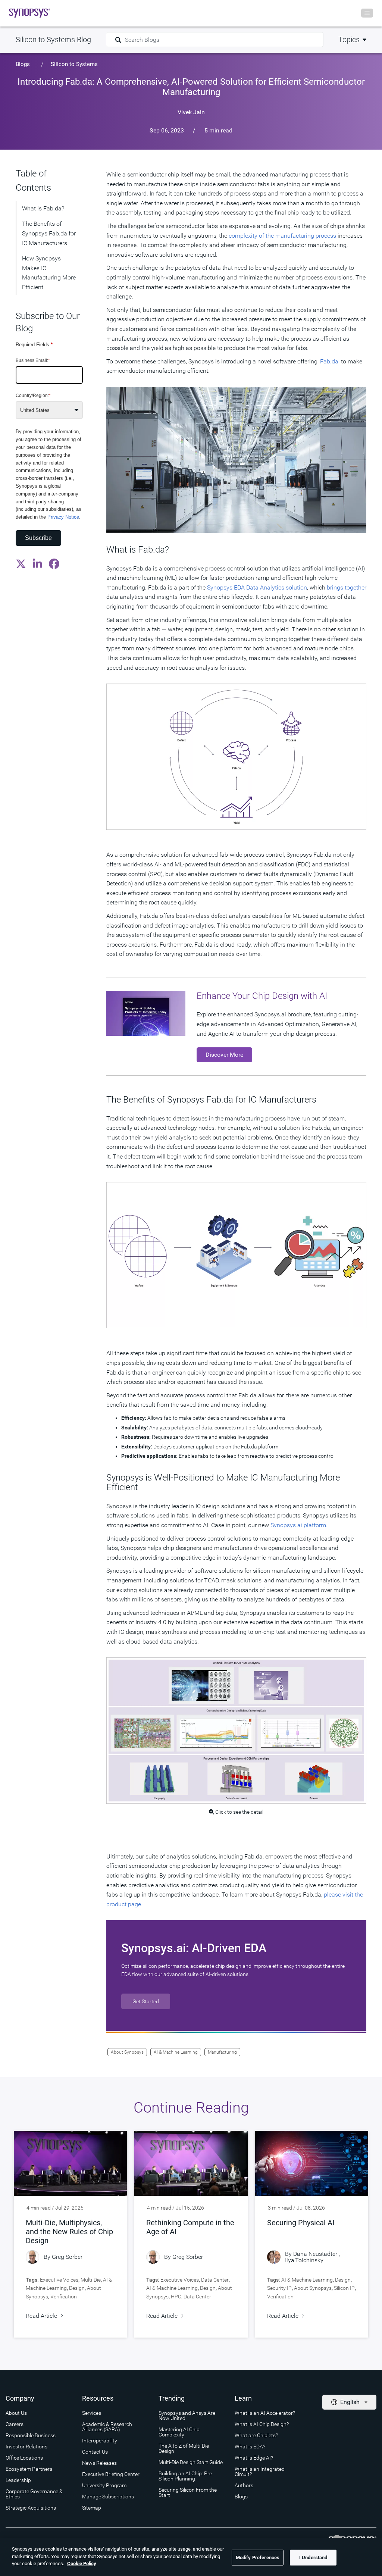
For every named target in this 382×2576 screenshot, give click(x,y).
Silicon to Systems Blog (53, 40)
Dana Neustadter (315, 2254)
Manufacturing (222, 2052)
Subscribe (38, 538)
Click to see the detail (239, 1812)
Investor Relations (26, 2447)
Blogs (23, 64)
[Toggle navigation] (367, 13)
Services (92, 2413)
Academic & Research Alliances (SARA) (107, 2427)
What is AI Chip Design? (262, 2424)
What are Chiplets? (256, 2435)
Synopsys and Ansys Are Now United (187, 2416)
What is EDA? (250, 2447)
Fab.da (329, 361)
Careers (15, 2424)
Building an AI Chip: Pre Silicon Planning (185, 2476)
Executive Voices (59, 2280)
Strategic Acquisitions (31, 2508)
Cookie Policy (82, 2564)
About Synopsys (127, 2052)
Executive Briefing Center (111, 2474)
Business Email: (33, 360)
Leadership (18, 2480)
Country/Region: (33, 396)
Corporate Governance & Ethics (34, 2494)
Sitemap (92, 2508)
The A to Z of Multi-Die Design (184, 2448)
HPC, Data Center (191, 2297)
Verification (64, 2297)
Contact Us (95, 2452)
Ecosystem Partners (29, 2469)
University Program (104, 2485)
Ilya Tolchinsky (304, 2260)
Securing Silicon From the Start (188, 2492)
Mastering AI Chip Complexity (179, 2432)
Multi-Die (91, 2280)
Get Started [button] (146, 2001)
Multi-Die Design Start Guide (191, 2462)
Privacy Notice (63, 517)
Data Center (215, 2280)
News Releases (99, 2463)
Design (77, 2288)
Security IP (279, 2288)
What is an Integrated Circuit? (260, 2472)
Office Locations (24, 2458)
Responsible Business (31, 2435)
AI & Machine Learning (176, 2052)
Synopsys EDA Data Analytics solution (257, 587)
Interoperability (100, 2441)
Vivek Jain (191, 112)
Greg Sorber (67, 2257)
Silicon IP (344, 2288)
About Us (16, 2413)
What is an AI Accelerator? (265, 2413)
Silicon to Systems (74, 64)
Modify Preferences (258, 2558)
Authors (244, 2485)
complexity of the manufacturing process (282, 236)
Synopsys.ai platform (298, 1525)
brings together (347, 587)
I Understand (313, 2558)
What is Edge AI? (254, 2458)
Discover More (224, 1055)
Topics (349, 40)
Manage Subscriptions (108, 2497)
